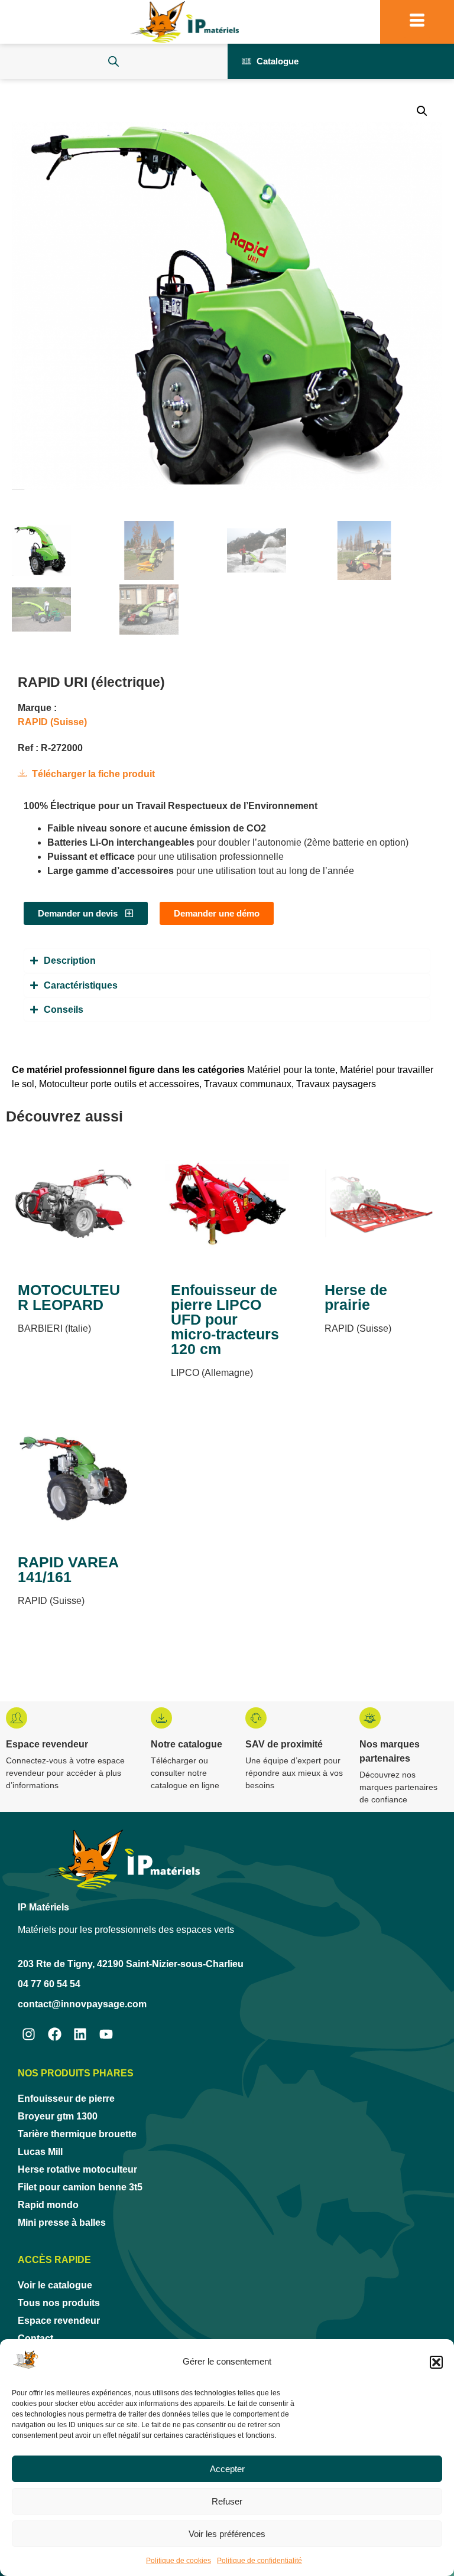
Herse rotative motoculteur (77, 2169)
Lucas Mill (40, 2152)
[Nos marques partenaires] (370, 1718)
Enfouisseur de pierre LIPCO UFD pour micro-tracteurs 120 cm (225, 1319)
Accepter (227, 2469)
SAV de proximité (284, 1744)
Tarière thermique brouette (77, 2134)
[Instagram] (29, 2034)
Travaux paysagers (336, 1084)
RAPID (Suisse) (52, 722)
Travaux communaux (248, 1084)
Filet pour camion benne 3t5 (80, 2187)
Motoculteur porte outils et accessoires (119, 1084)
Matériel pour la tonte (291, 1070)
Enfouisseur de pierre (66, 2099)
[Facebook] (55, 2034)
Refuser (227, 2501)
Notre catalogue (187, 1744)
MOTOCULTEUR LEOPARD (69, 1297)
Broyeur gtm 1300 (58, 2116)
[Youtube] (106, 2034)
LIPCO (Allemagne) (212, 1373)
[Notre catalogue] (161, 1718)
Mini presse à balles (62, 2223)
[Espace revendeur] (17, 1718)
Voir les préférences (227, 2534)
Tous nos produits (59, 2303)
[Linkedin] (81, 2034)
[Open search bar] (113, 61)
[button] (436, 2362)
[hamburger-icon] (417, 22)
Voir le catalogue (55, 2285)
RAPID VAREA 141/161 (68, 1569)
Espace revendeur (47, 1744)
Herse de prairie (356, 1297)
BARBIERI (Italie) (54, 1328)
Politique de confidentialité (260, 2561)
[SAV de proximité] (256, 1718)
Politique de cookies (179, 2561)
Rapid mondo (48, 2205)
